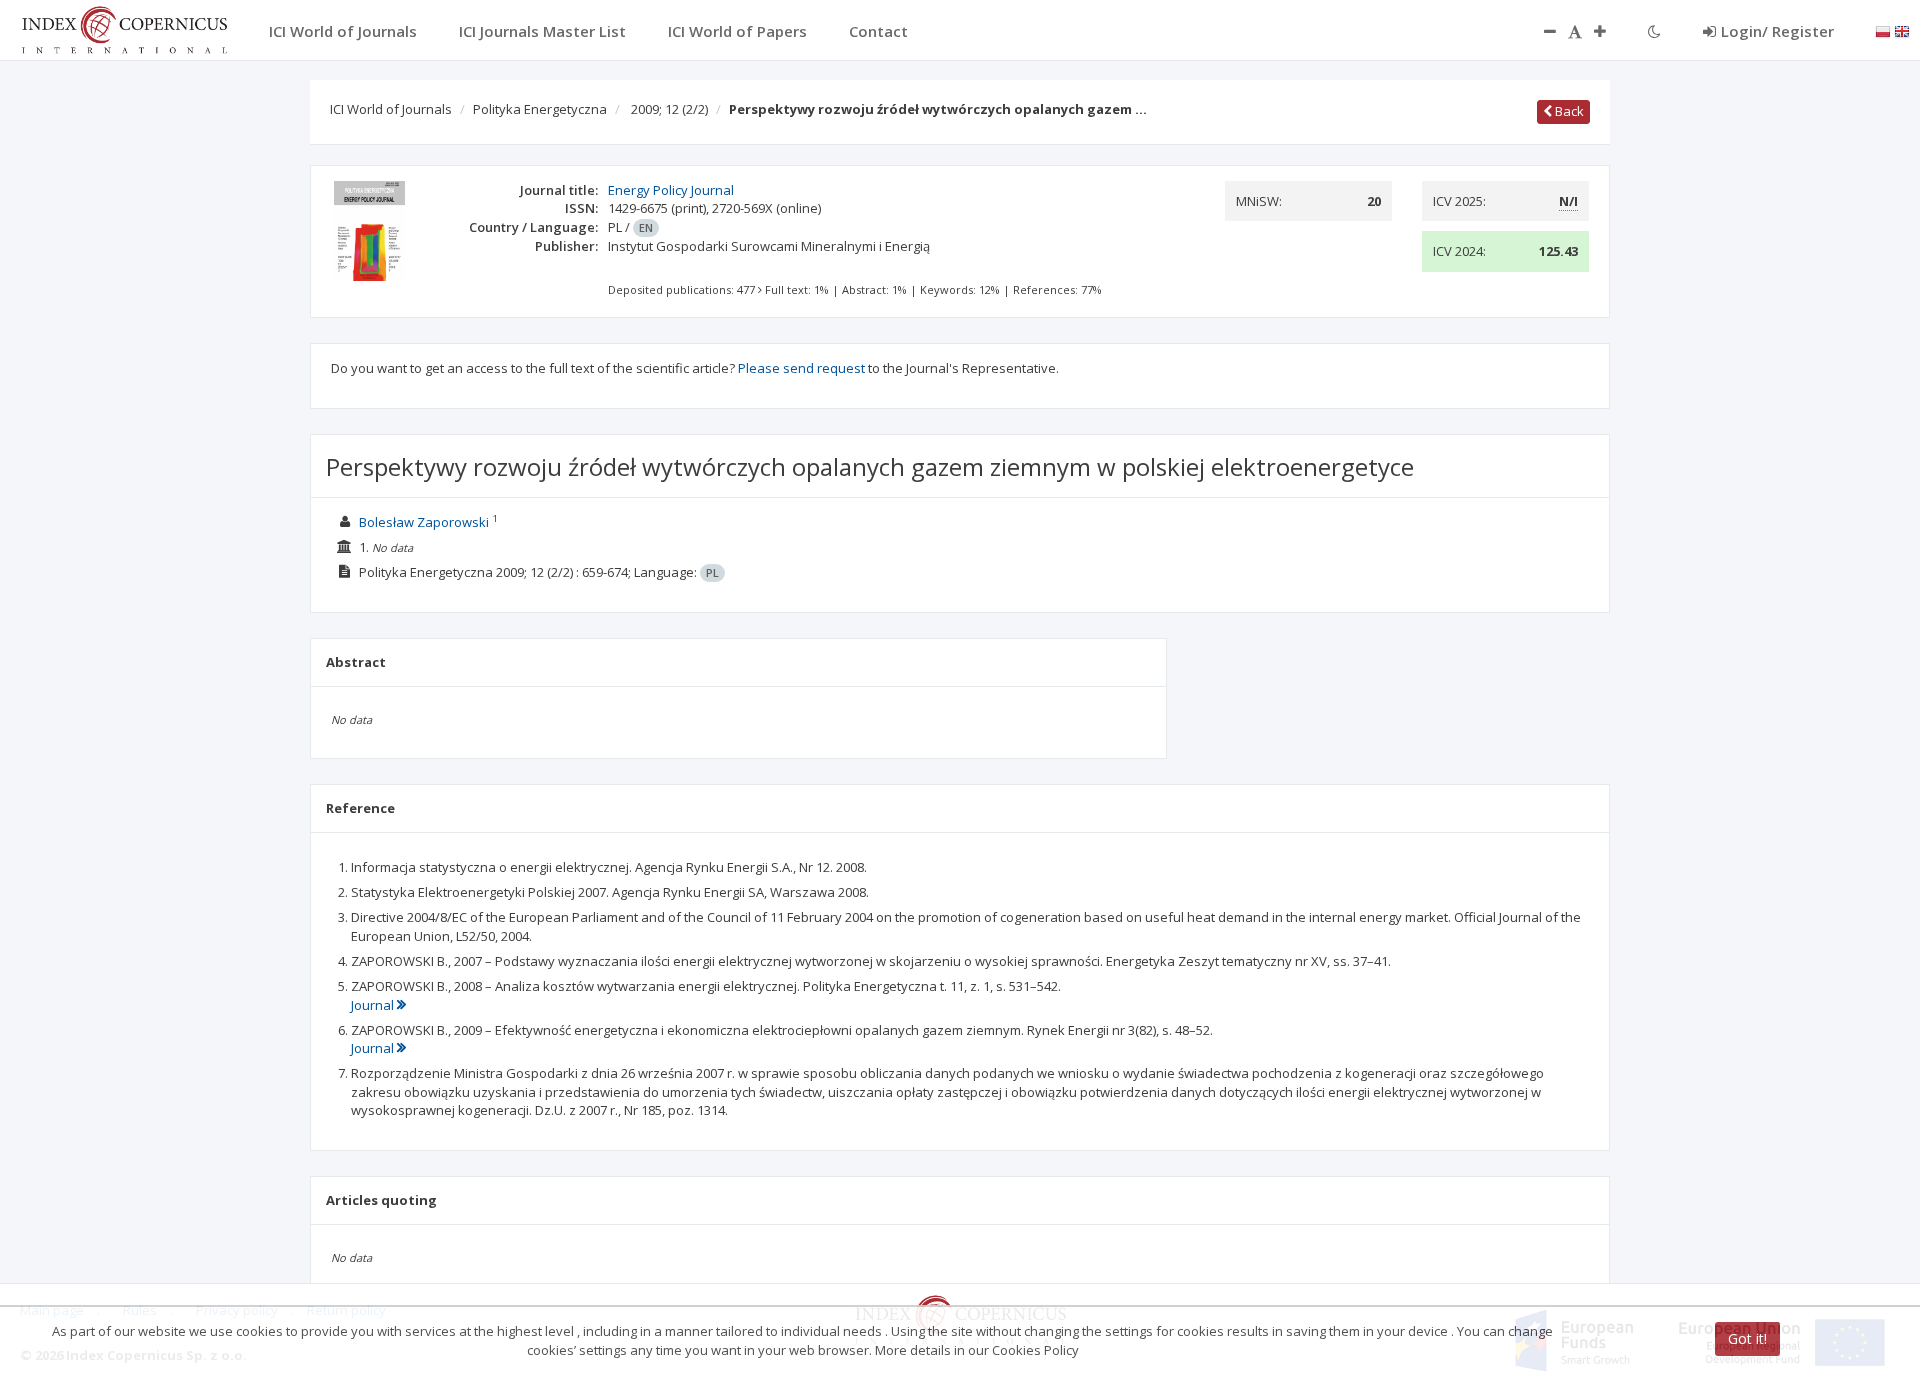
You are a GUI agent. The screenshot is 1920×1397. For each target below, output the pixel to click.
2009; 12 (669, 109)
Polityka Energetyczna (540, 109)
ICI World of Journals (391, 109)
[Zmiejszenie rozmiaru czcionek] (1540, 31)
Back (1568, 111)
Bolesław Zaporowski (424, 522)
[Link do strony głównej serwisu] (124, 28)
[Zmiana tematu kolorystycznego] (1654, 31)
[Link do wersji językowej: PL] (1883, 30)
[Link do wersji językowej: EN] (1902, 30)
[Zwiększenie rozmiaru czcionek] (1610, 31)
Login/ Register (1777, 31)
